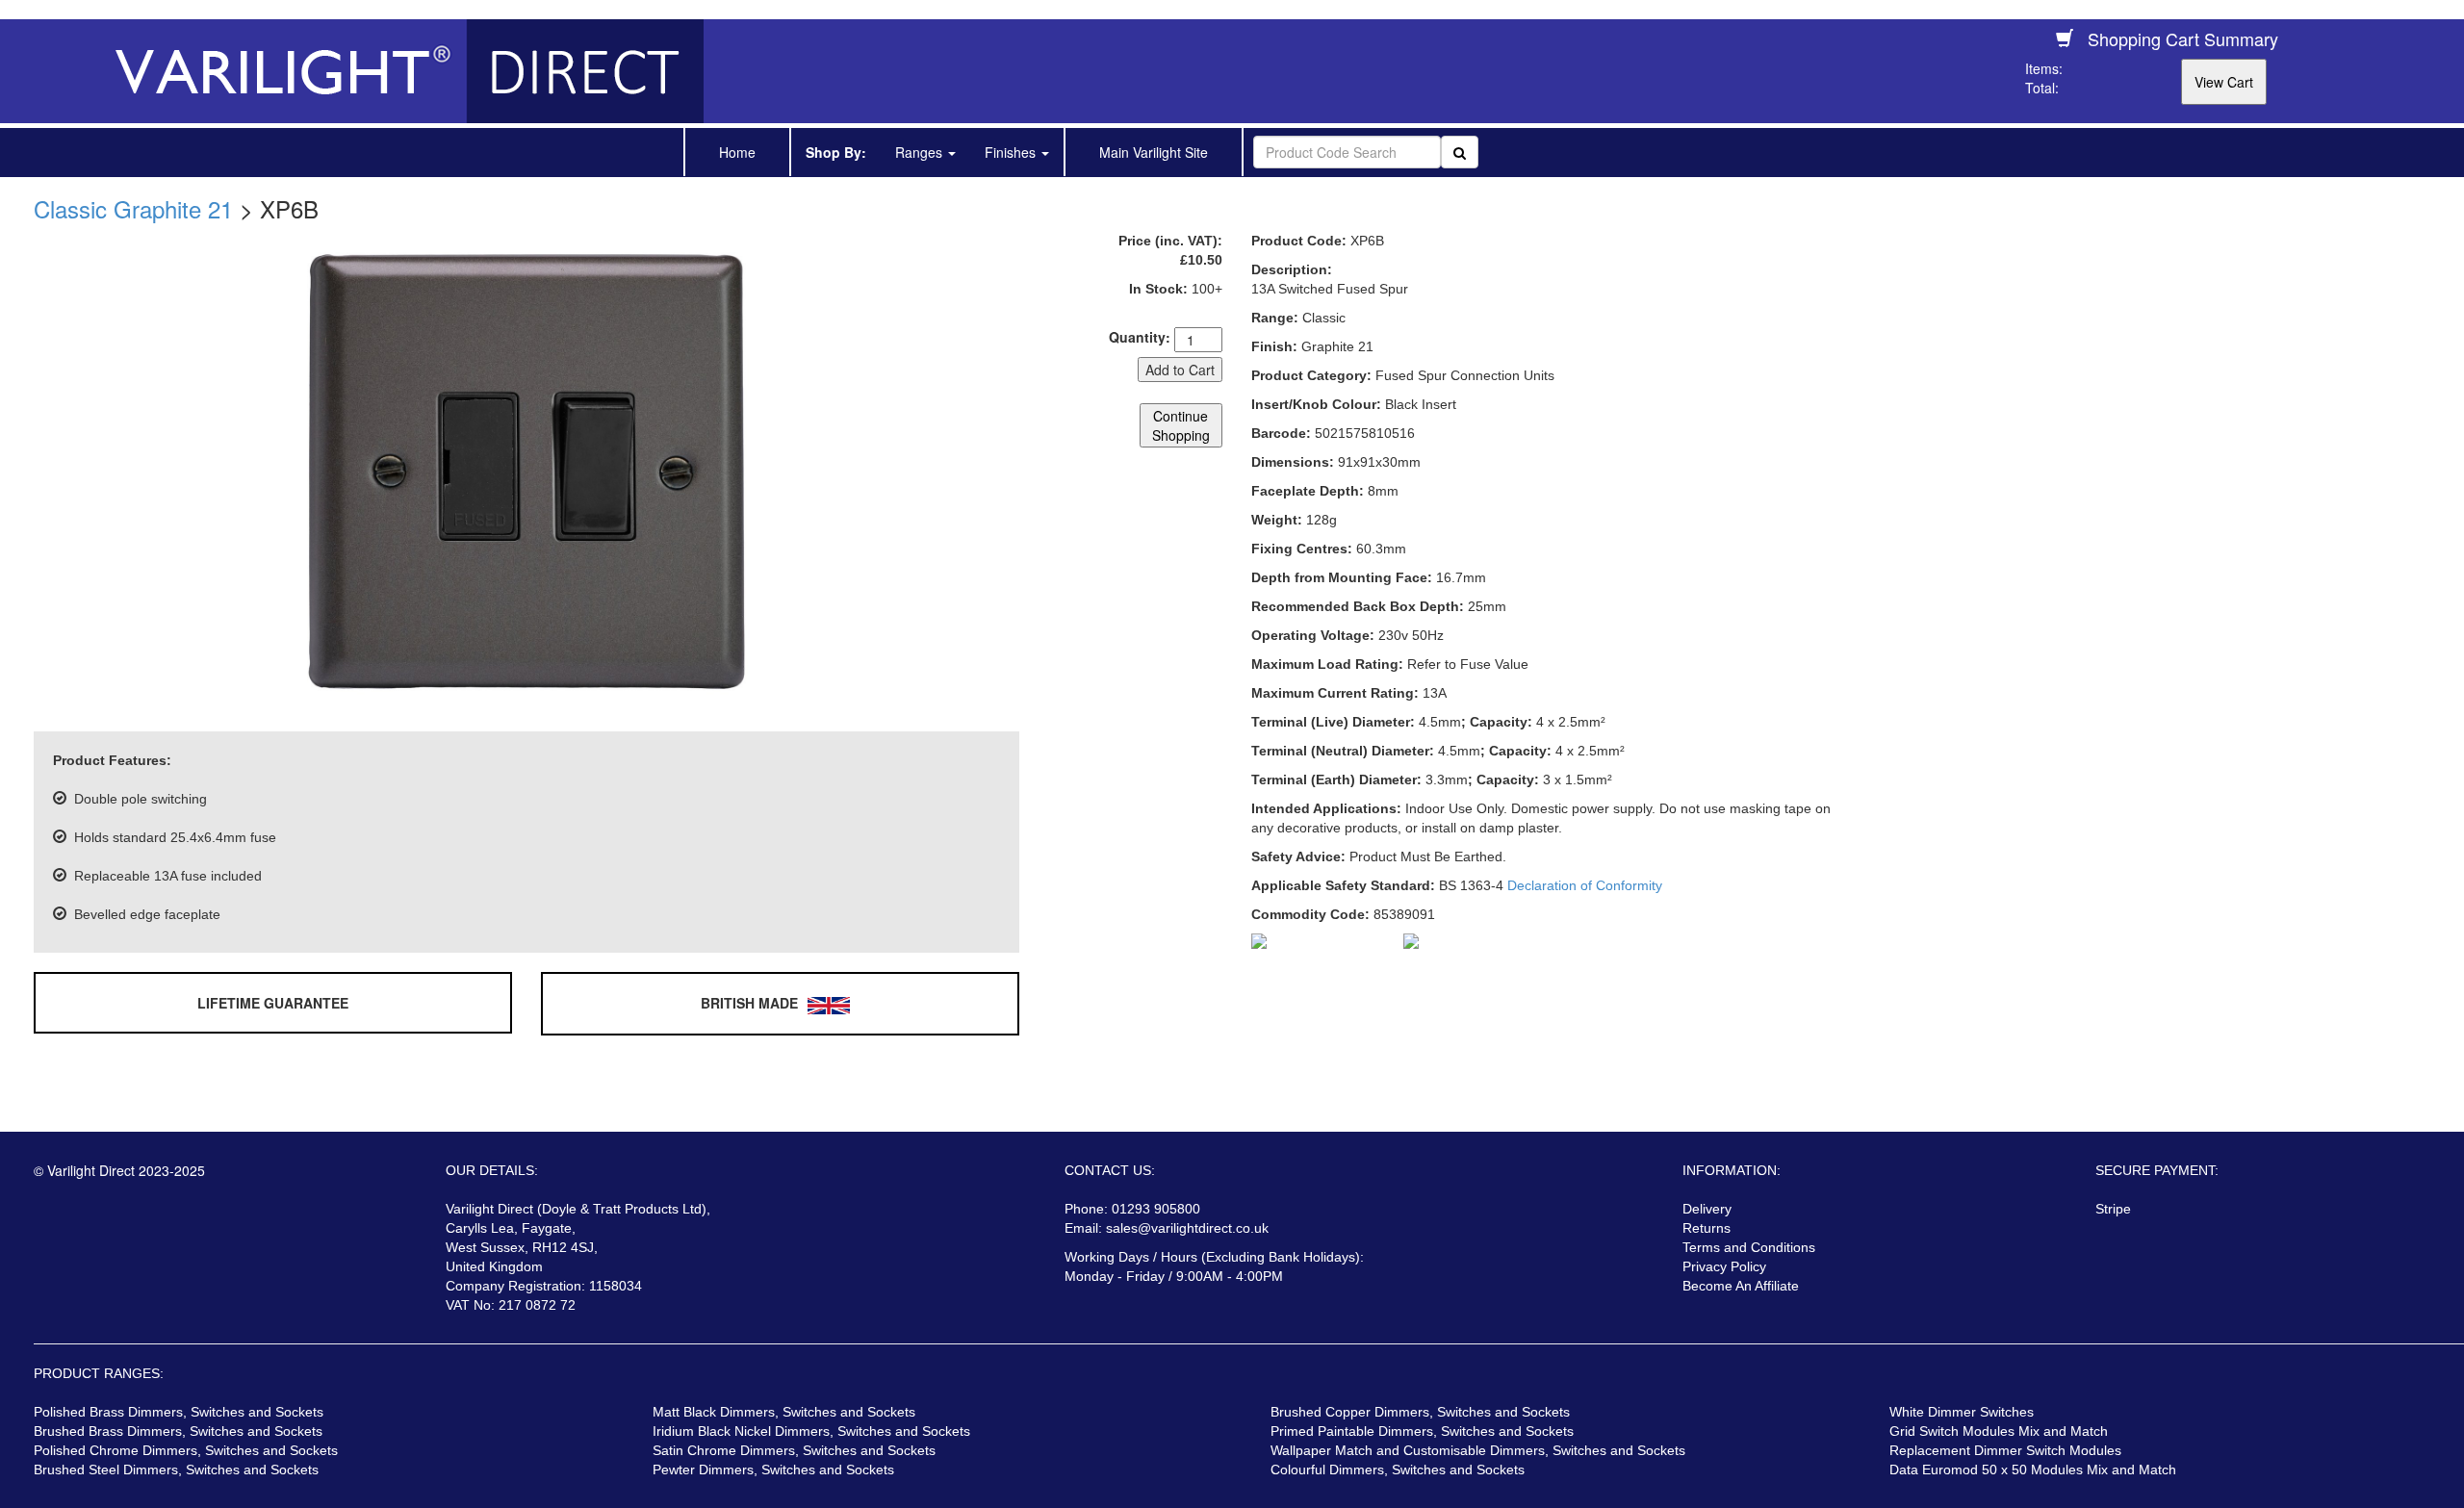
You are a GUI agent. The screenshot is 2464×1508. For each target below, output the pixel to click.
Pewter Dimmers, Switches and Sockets (773, 1470)
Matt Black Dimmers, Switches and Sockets (784, 1412)
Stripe (2113, 1209)
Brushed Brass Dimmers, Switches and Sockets (178, 1431)
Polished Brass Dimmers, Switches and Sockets (179, 1412)
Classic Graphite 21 (133, 208)
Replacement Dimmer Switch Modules (2005, 1450)
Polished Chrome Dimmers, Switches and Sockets (186, 1450)
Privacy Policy (1724, 1266)
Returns (1707, 1228)
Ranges (921, 152)
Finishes (1012, 152)
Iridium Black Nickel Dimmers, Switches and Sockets (811, 1431)
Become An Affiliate (1741, 1286)
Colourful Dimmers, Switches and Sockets (1398, 1470)
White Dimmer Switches (1962, 1412)
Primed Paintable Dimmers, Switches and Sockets (1422, 1431)
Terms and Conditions (1749, 1247)
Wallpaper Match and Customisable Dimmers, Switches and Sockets (1478, 1450)
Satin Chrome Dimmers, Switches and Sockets (794, 1450)
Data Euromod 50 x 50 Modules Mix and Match (2033, 1470)
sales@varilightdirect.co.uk (1187, 1228)
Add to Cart (1180, 370)
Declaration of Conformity (1585, 885)
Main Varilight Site (1154, 152)
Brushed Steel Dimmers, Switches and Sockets (176, 1470)
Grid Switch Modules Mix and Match (1999, 1431)
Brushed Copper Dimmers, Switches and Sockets (1420, 1412)
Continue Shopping (1181, 425)
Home (737, 152)
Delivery (1707, 1209)
